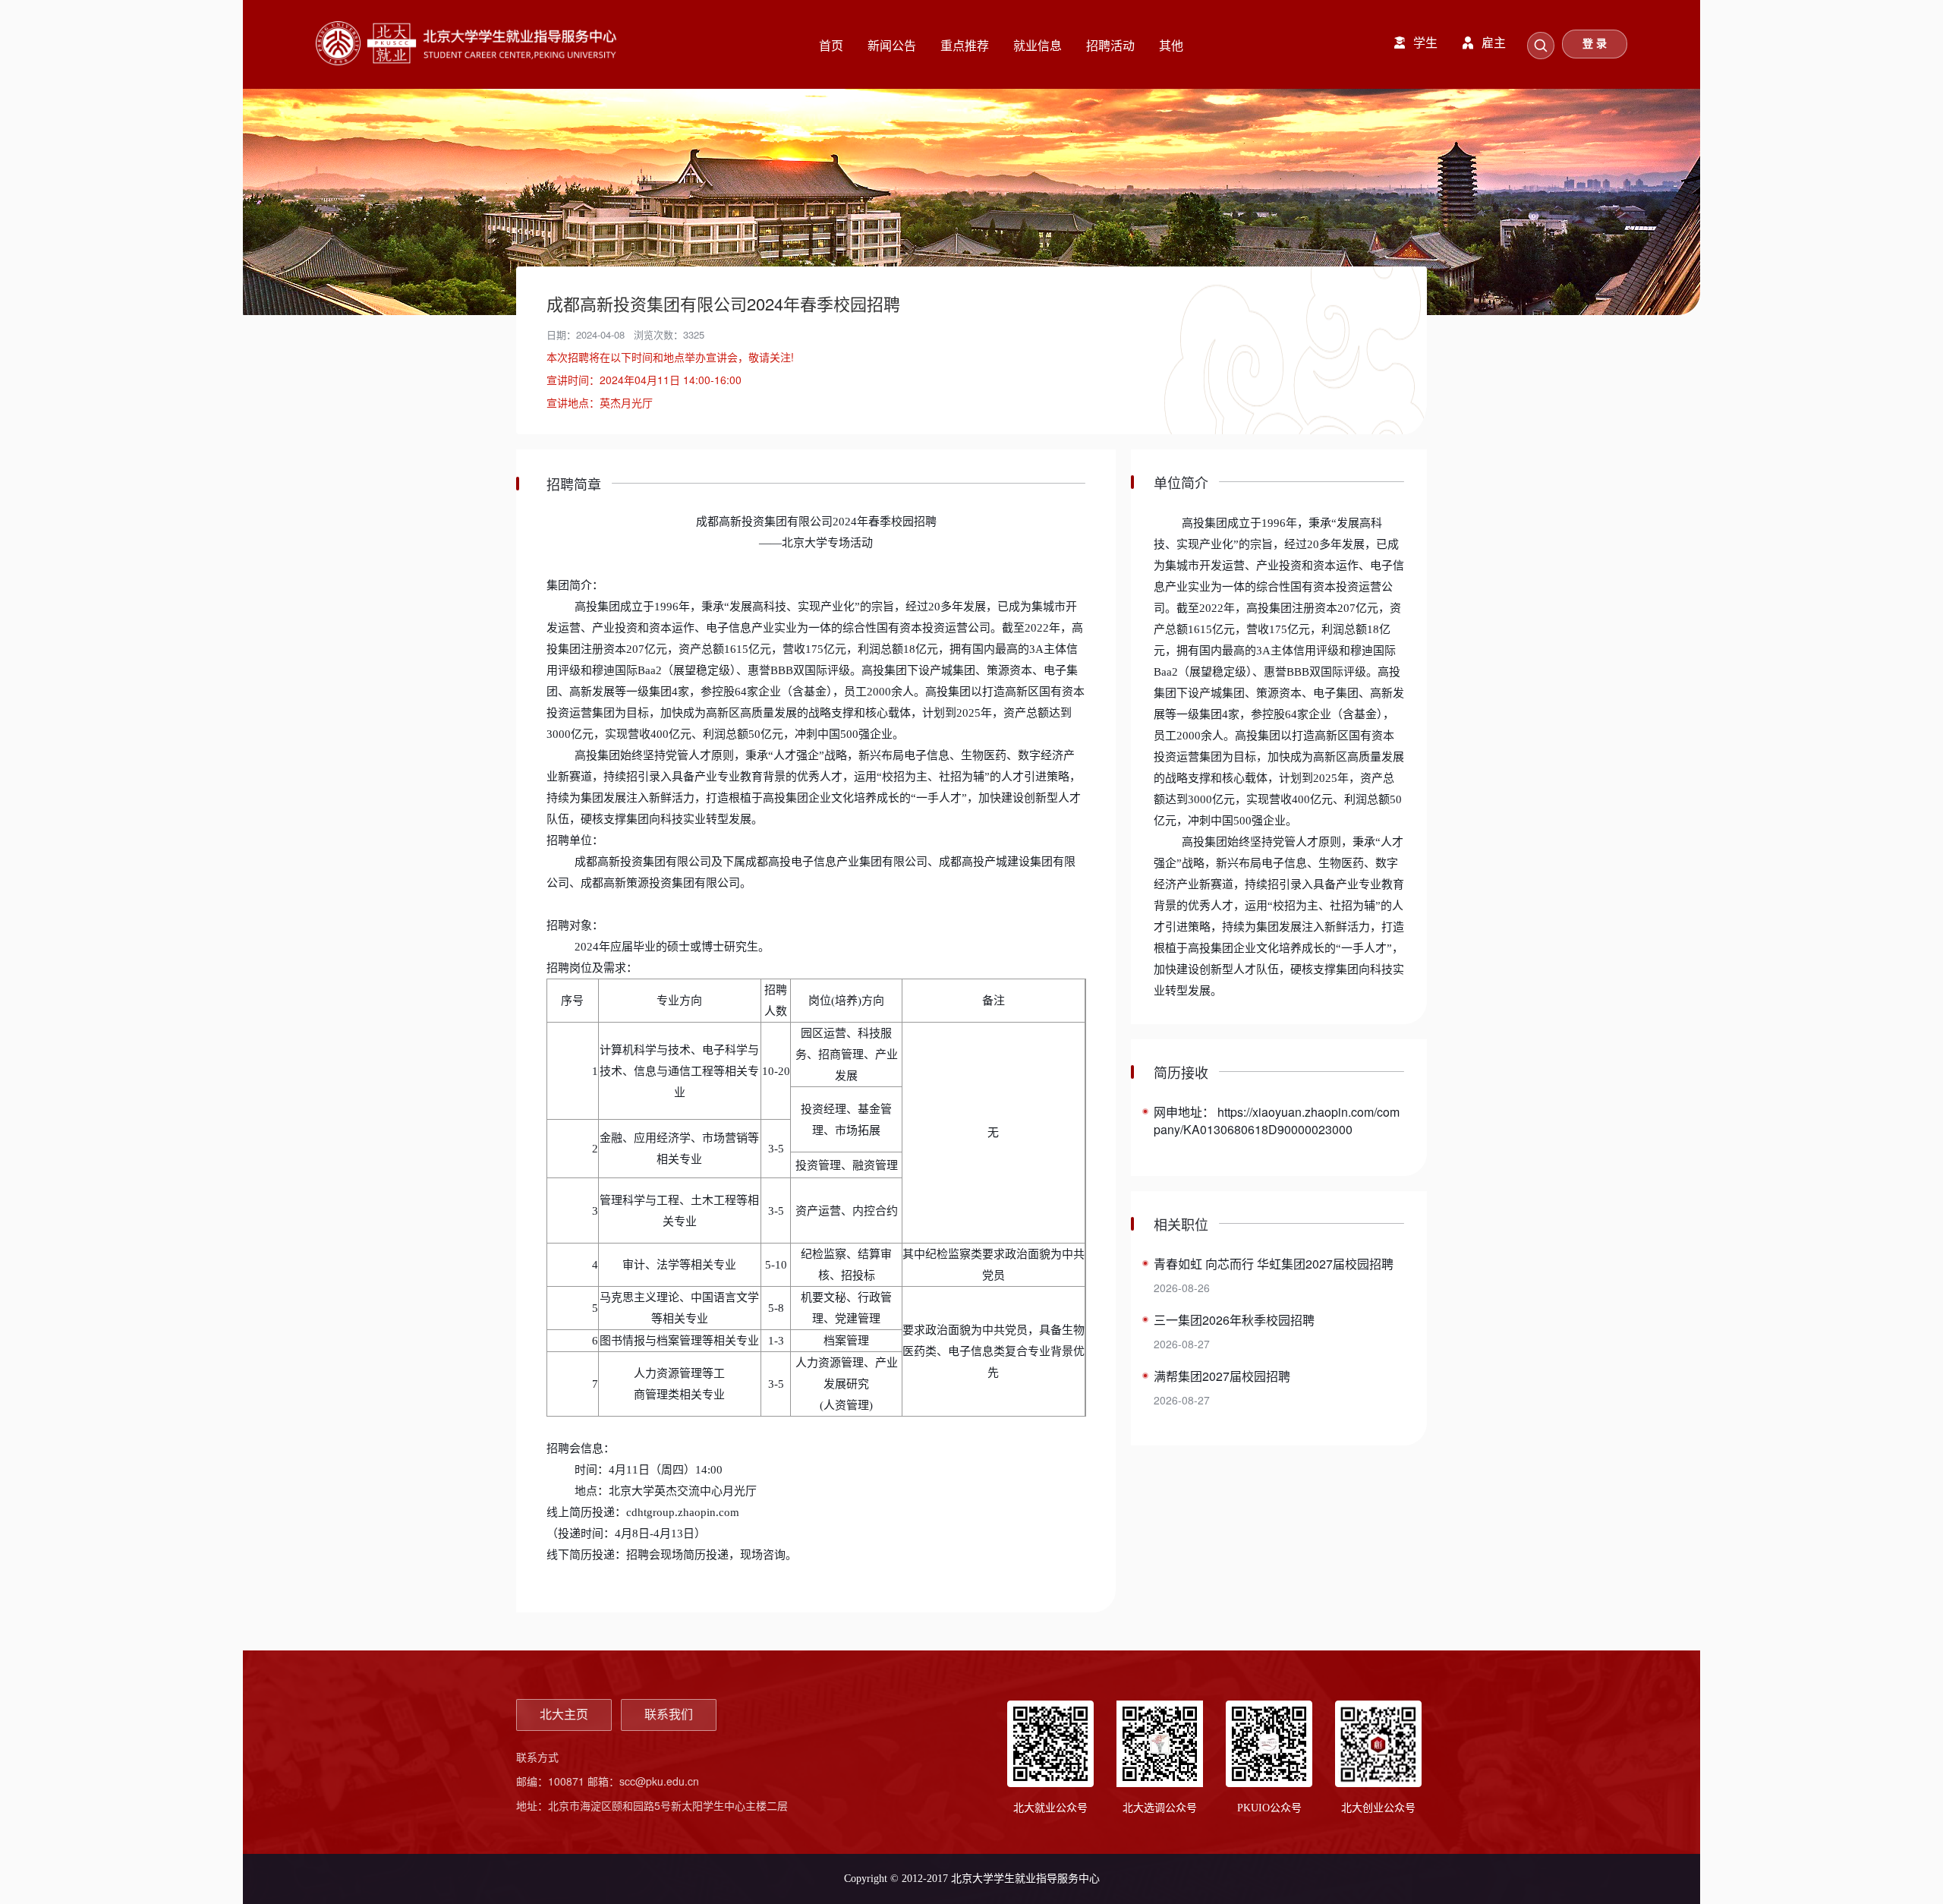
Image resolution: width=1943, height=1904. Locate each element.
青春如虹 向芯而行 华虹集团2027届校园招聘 (1274, 1264)
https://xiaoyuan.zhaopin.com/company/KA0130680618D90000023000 (1277, 1121)
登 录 (1595, 44)
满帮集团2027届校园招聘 (1222, 1376)
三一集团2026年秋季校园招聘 (1234, 1320)
